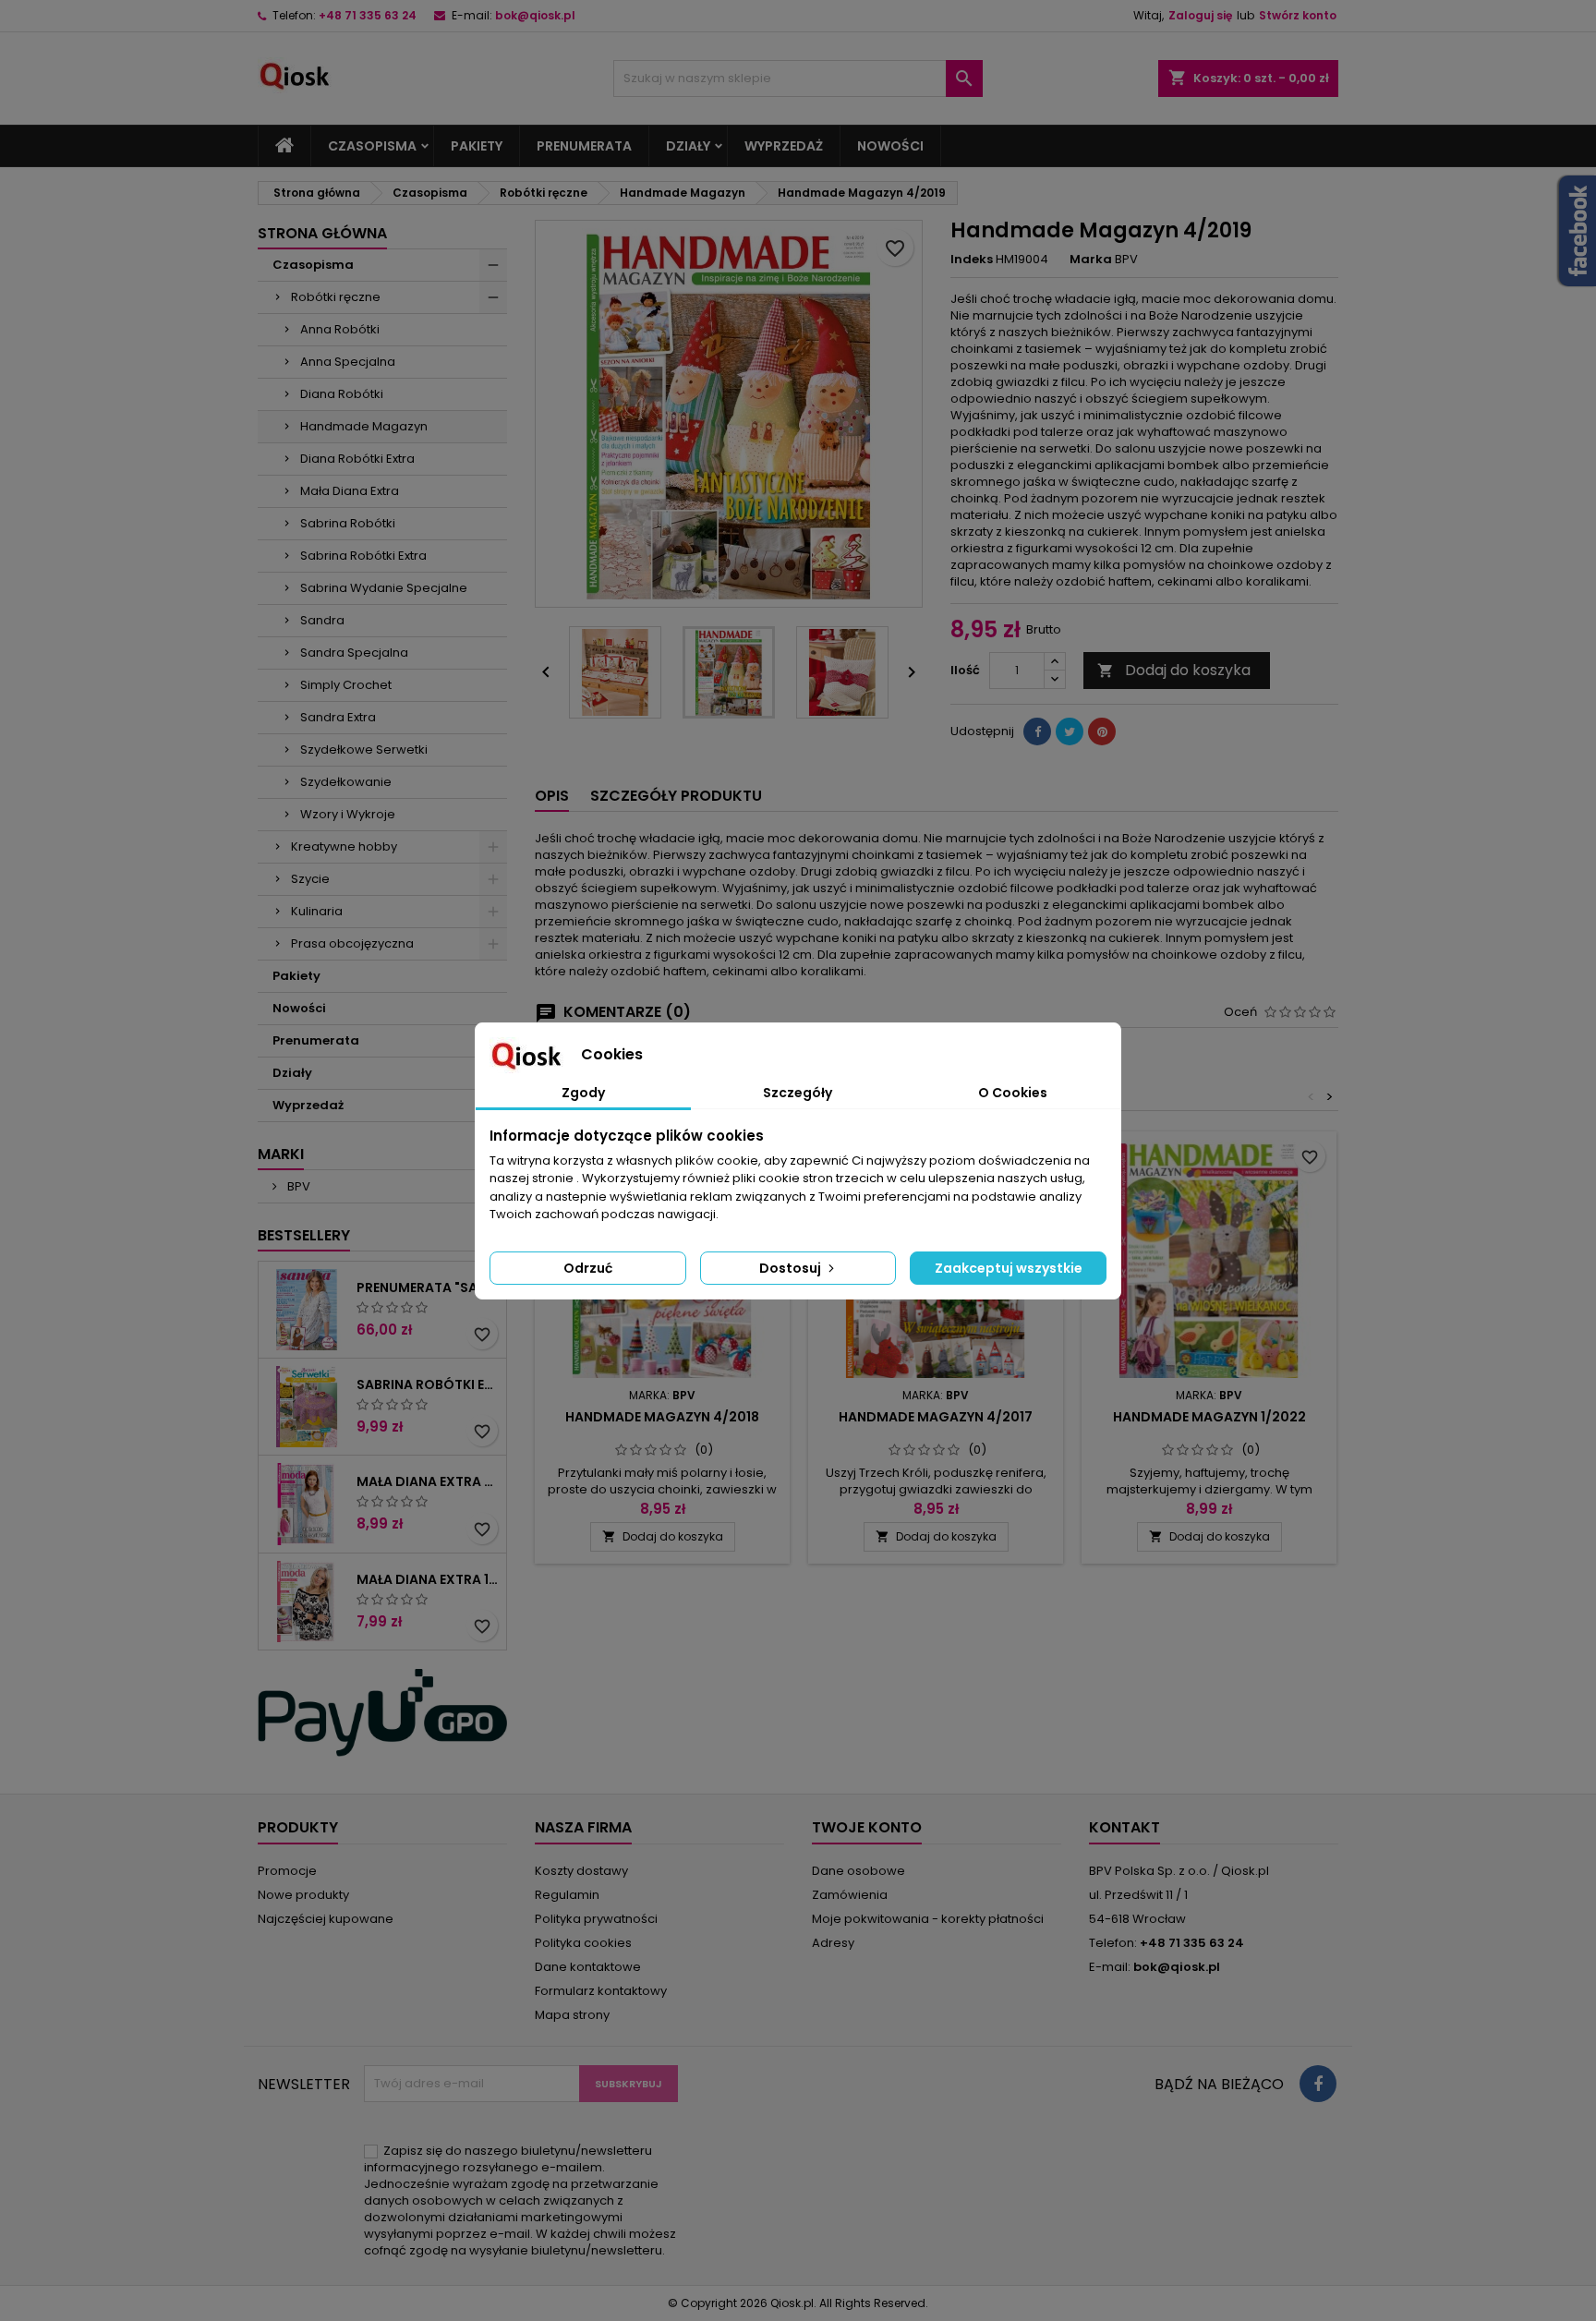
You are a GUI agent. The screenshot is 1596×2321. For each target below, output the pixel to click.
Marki (281, 1154)
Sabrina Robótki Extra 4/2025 (428, 1384)
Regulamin (567, 1895)
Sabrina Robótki (348, 523)
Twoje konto (867, 1827)
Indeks (972, 260)
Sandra (322, 620)
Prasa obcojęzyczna (352, 943)
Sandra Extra (338, 717)
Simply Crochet (346, 685)
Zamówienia (850, 1895)
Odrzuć (588, 1268)
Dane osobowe (858, 1871)
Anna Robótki (340, 329)
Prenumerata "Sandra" (428, 1287)
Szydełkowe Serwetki (364, 749)
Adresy (833, 1943)
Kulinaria (317, 911)
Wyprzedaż (784, 146)
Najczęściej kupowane (326, 1919)
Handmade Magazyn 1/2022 (1209, 1417)
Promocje (287, 1871)
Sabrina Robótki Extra (363, 556)
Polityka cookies (583, 1943)
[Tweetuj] (1070, 731)
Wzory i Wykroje (348, 814)
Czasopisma (372, 146)
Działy (688, 146)
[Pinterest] (1102, 731)
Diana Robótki (342, 394)
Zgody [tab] (583, 1093)
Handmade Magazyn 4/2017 (936, 1417)
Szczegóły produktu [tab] (676, 796)
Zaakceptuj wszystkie (1009, 1268)
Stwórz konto (1298, 15)
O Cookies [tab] (1013, 1093)
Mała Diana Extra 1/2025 (428, 1579)
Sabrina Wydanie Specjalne (384, 588)
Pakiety (477, 146)
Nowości (890, 146)
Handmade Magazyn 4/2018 (662, 1417)
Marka (1091, 260)
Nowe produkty (303, 1895)
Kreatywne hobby (344, 846)
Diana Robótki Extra (357, 459)
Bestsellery (304, 1235)
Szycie (310, 879)
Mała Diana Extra (350, 491)
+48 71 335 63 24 (368, 15)
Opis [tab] (552, 796)
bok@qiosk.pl (535, 15)
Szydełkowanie (346, 782)
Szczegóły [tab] (798, 1093)
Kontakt (1124, 1827)
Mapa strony (572, 2015)
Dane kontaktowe (588, 1967)
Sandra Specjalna (354, 653)
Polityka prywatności (596, 1919)
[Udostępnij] (1037, 731)
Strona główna (322, 233)
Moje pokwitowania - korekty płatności (928, 1919)
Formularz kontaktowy (601, 1991)
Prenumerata (584, 146)
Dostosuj (792, 1268)
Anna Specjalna (348, 362)
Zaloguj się (1200, 15)
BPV (297, 1186)
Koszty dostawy (581, 1871)
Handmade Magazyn (364, 426)
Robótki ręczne (336, 297)
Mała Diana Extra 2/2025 (428, 1481)
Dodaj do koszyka (1174, 670)
